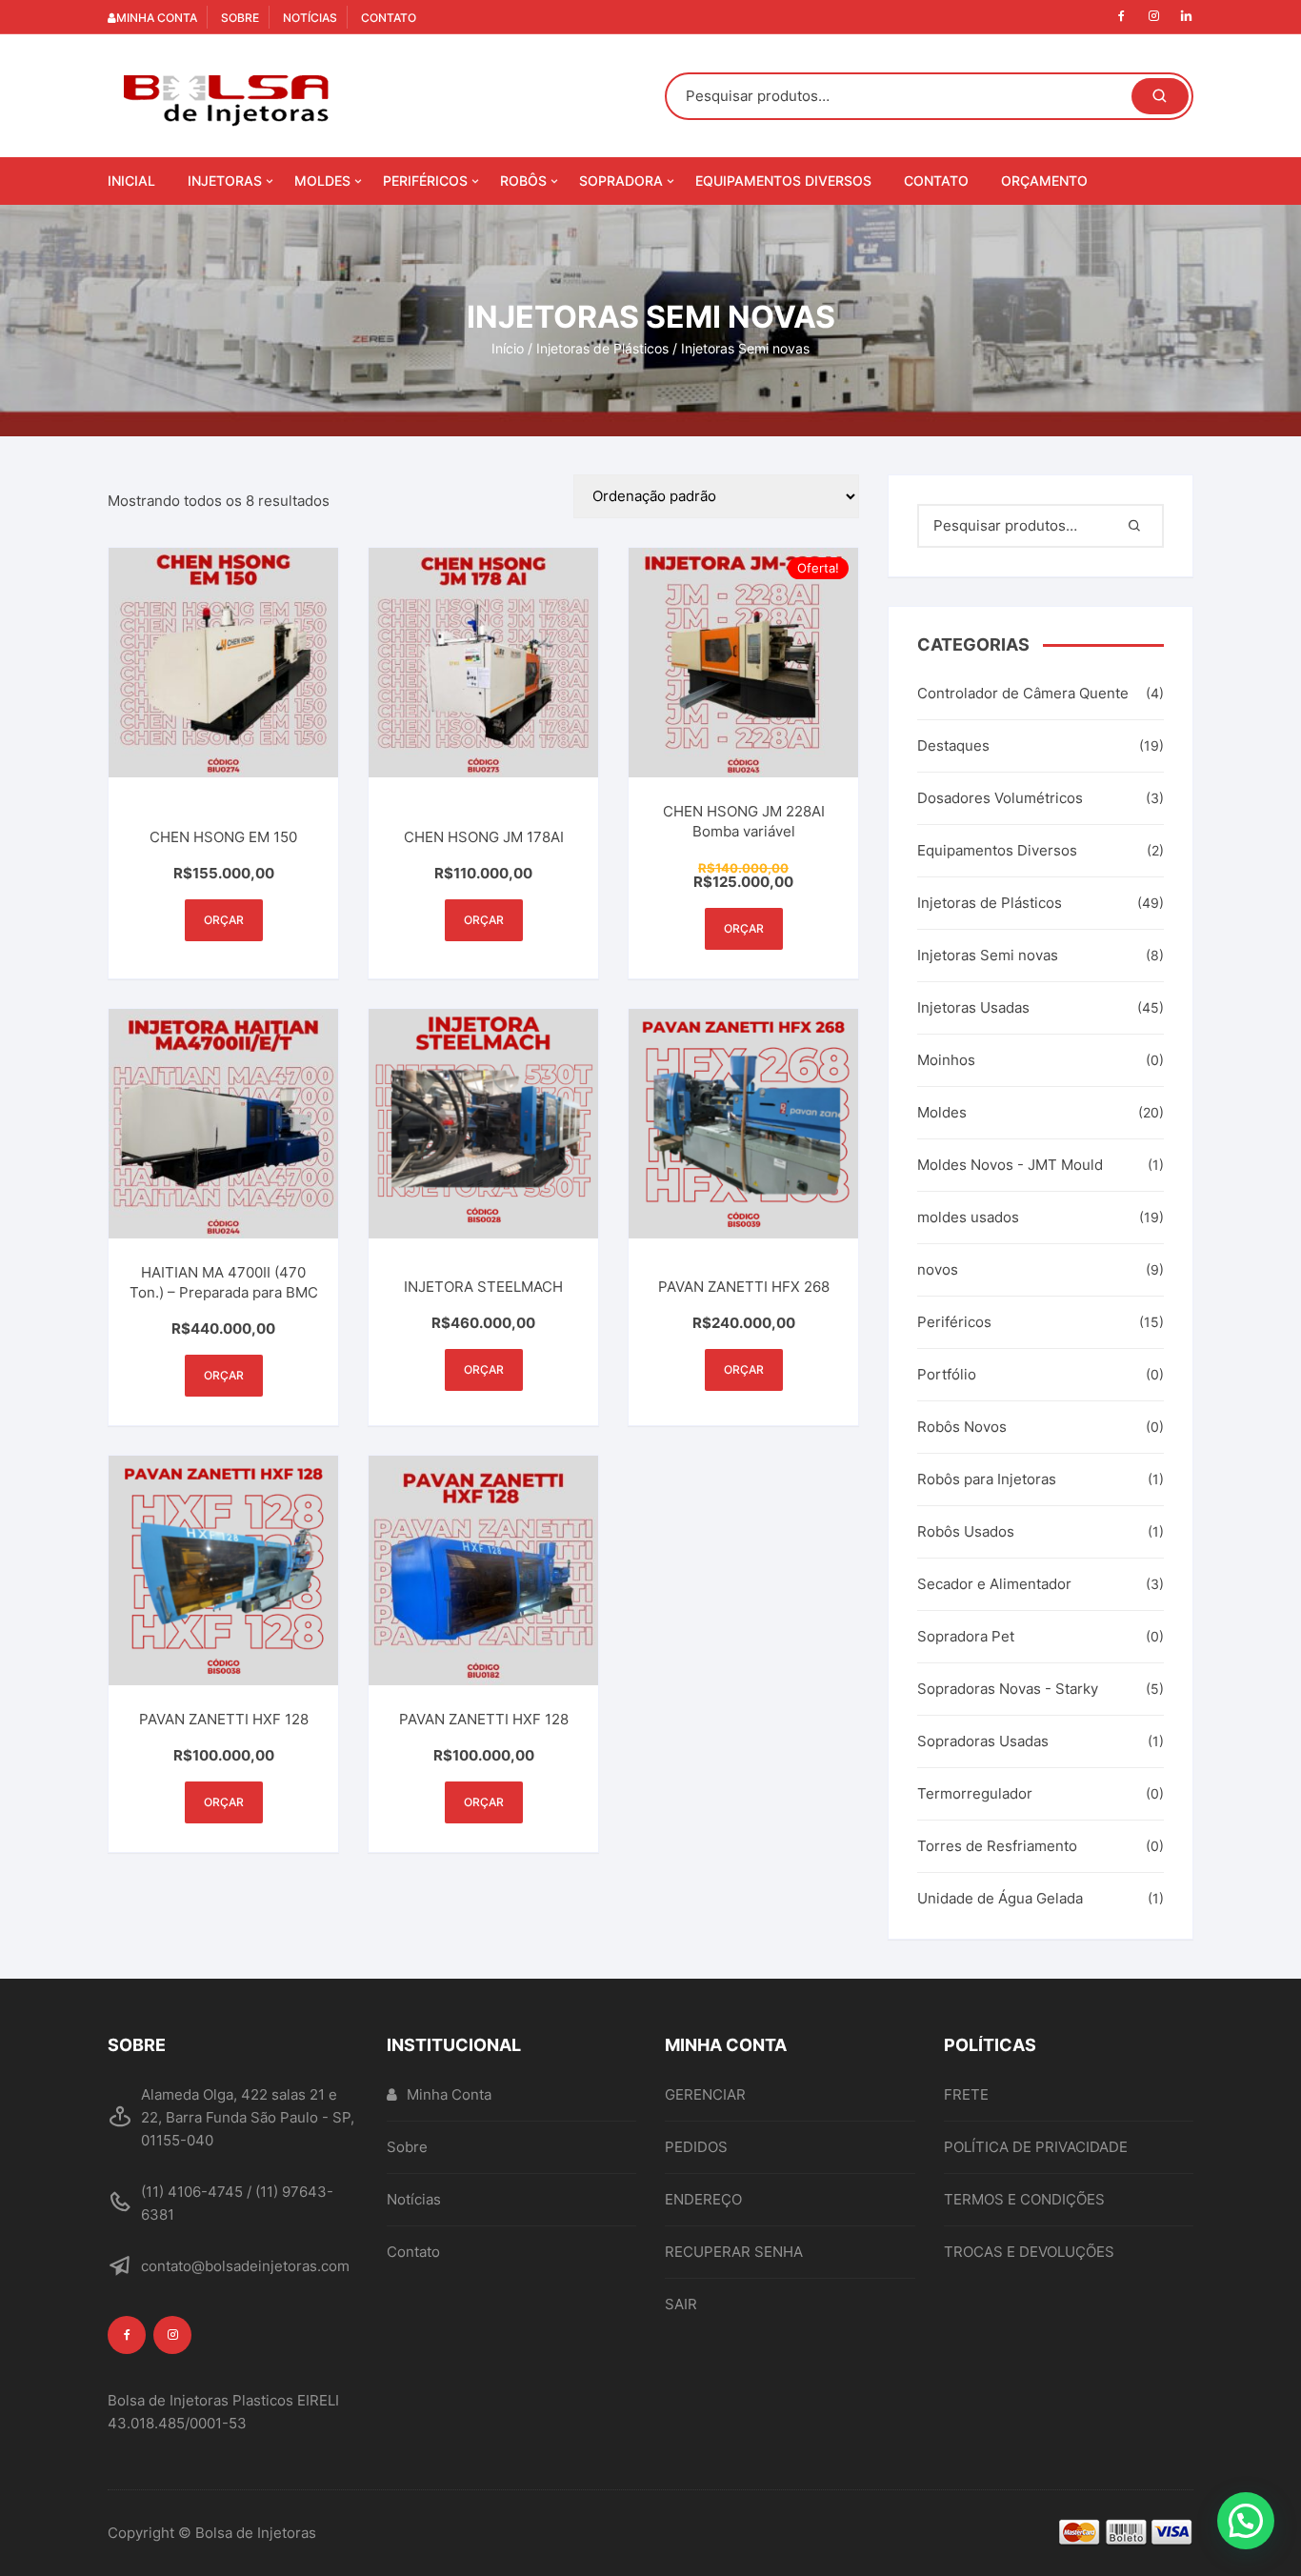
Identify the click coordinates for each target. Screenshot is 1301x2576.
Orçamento (1044, 181)
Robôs (523, 181)
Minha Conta (157, 18)
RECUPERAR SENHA (734, 2252)
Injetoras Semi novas (988, 955)
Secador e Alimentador (994, 1584)
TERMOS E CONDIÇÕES (1024, 2199)
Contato (389, 18)
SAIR (681, 2304)
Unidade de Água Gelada (1000, 1898)
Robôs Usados (966, 1531)
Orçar (224, 920)
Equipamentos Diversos (783, 181)
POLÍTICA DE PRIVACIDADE (1036, 2147)
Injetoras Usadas (973, 1007)
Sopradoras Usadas (983, 1741)
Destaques (953, 745)
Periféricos (425, 181)
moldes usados (968, 1217)
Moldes (322, 181)
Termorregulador (975, 1793)
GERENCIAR (705, 2094)
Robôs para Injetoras (987, 1479)
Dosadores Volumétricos (1000, 798)
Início (508, 348)
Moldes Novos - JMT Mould (1010, 1165)
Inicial (131, 181)
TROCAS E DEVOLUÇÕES (1029, 2252)
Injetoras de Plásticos (602, 348)
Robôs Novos (962, 1427)
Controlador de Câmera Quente (1023, 693)
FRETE (966, 2094)
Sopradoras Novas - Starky (1008, 1689)
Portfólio (947, 1374)
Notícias (310, 18)
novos (938, 1269)
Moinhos (946, 1060)
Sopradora (621, 181)
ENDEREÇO (703, 2199)
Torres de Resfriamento (997, 1846)
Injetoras (225, 181)
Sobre (240, 18)
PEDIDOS (696, 2147)
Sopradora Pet (966, 1636)
